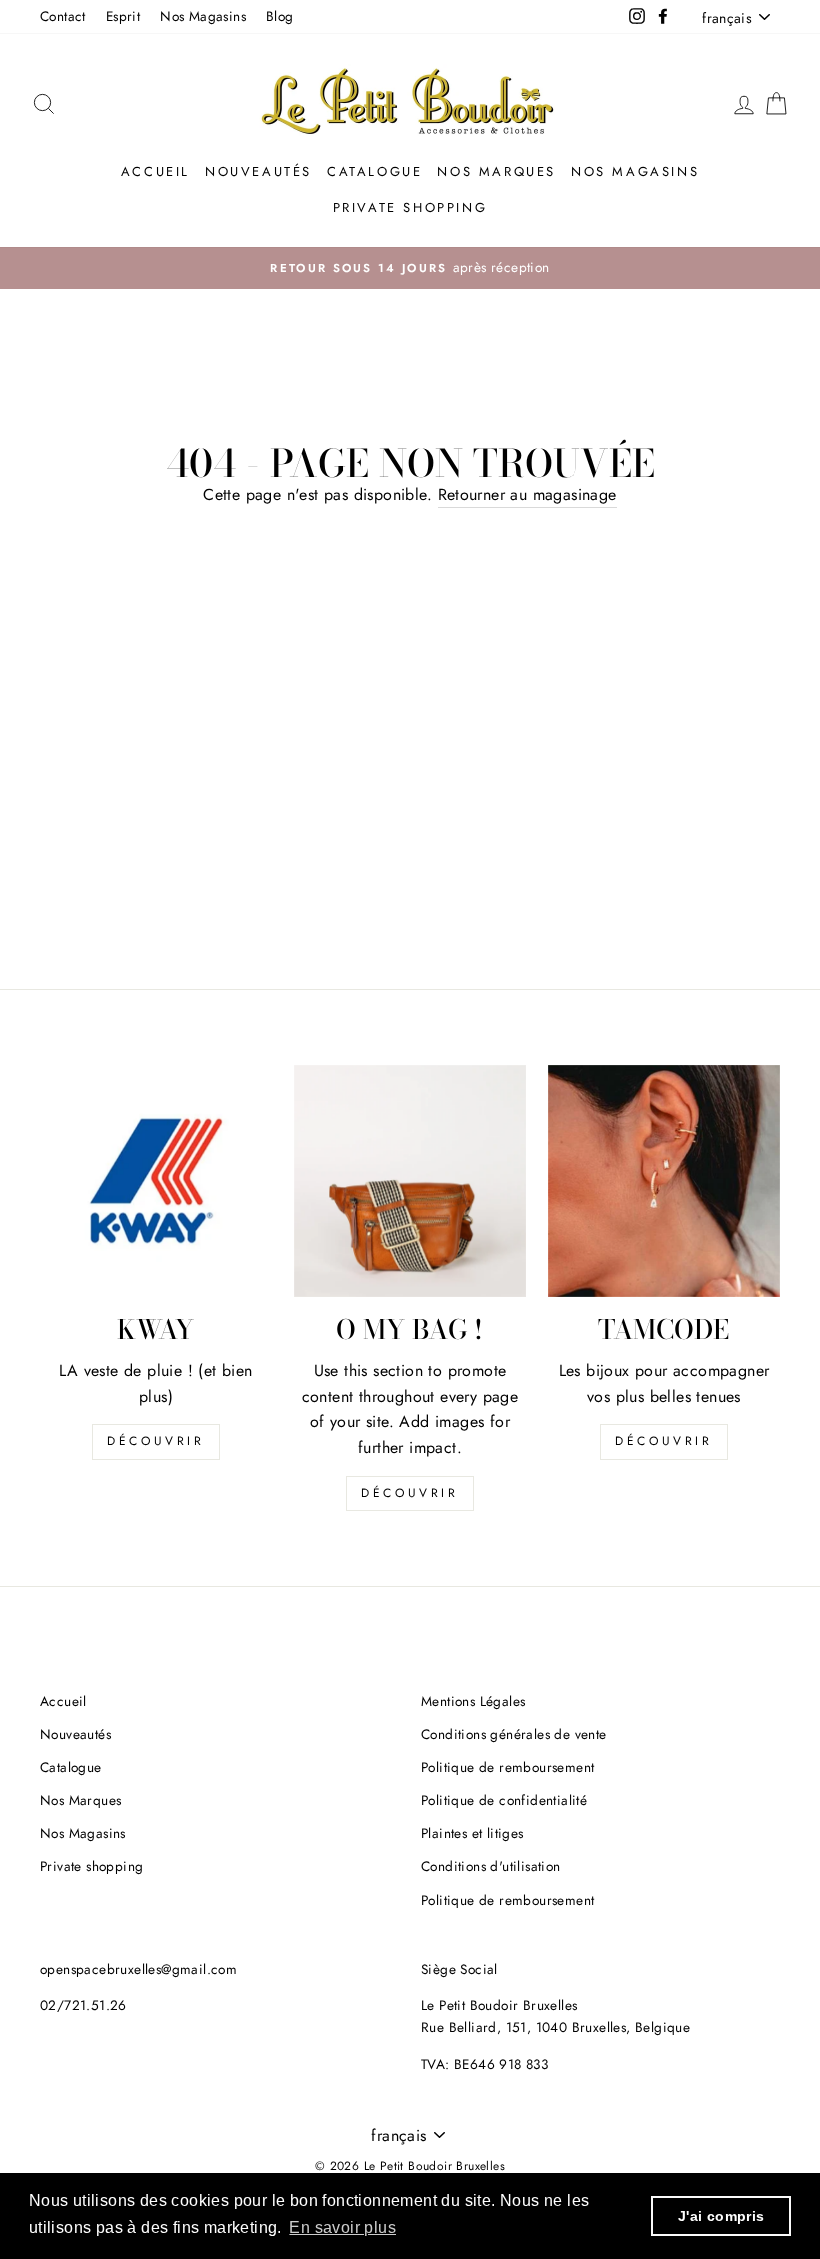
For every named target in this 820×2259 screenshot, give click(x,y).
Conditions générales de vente (514, 1734)
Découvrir (155, 1441)
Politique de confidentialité (504, 1800)
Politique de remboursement (507, 1767)
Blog (280, 16)
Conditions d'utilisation (491, 1866)
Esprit (123, 16)
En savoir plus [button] (342, 2227)
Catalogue (374, 171)
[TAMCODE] (664, 1181)
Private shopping (410, 207)
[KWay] (156, 1181)
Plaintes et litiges (472, 1833)
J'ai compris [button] (721, 2216)
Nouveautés (258, 171)
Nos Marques (496, 171)
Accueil (155, 171)
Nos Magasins (203, 16)
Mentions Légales (473, 1701)
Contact (63, 16)
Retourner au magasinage (527, 494)
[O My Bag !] (410, 1181)
